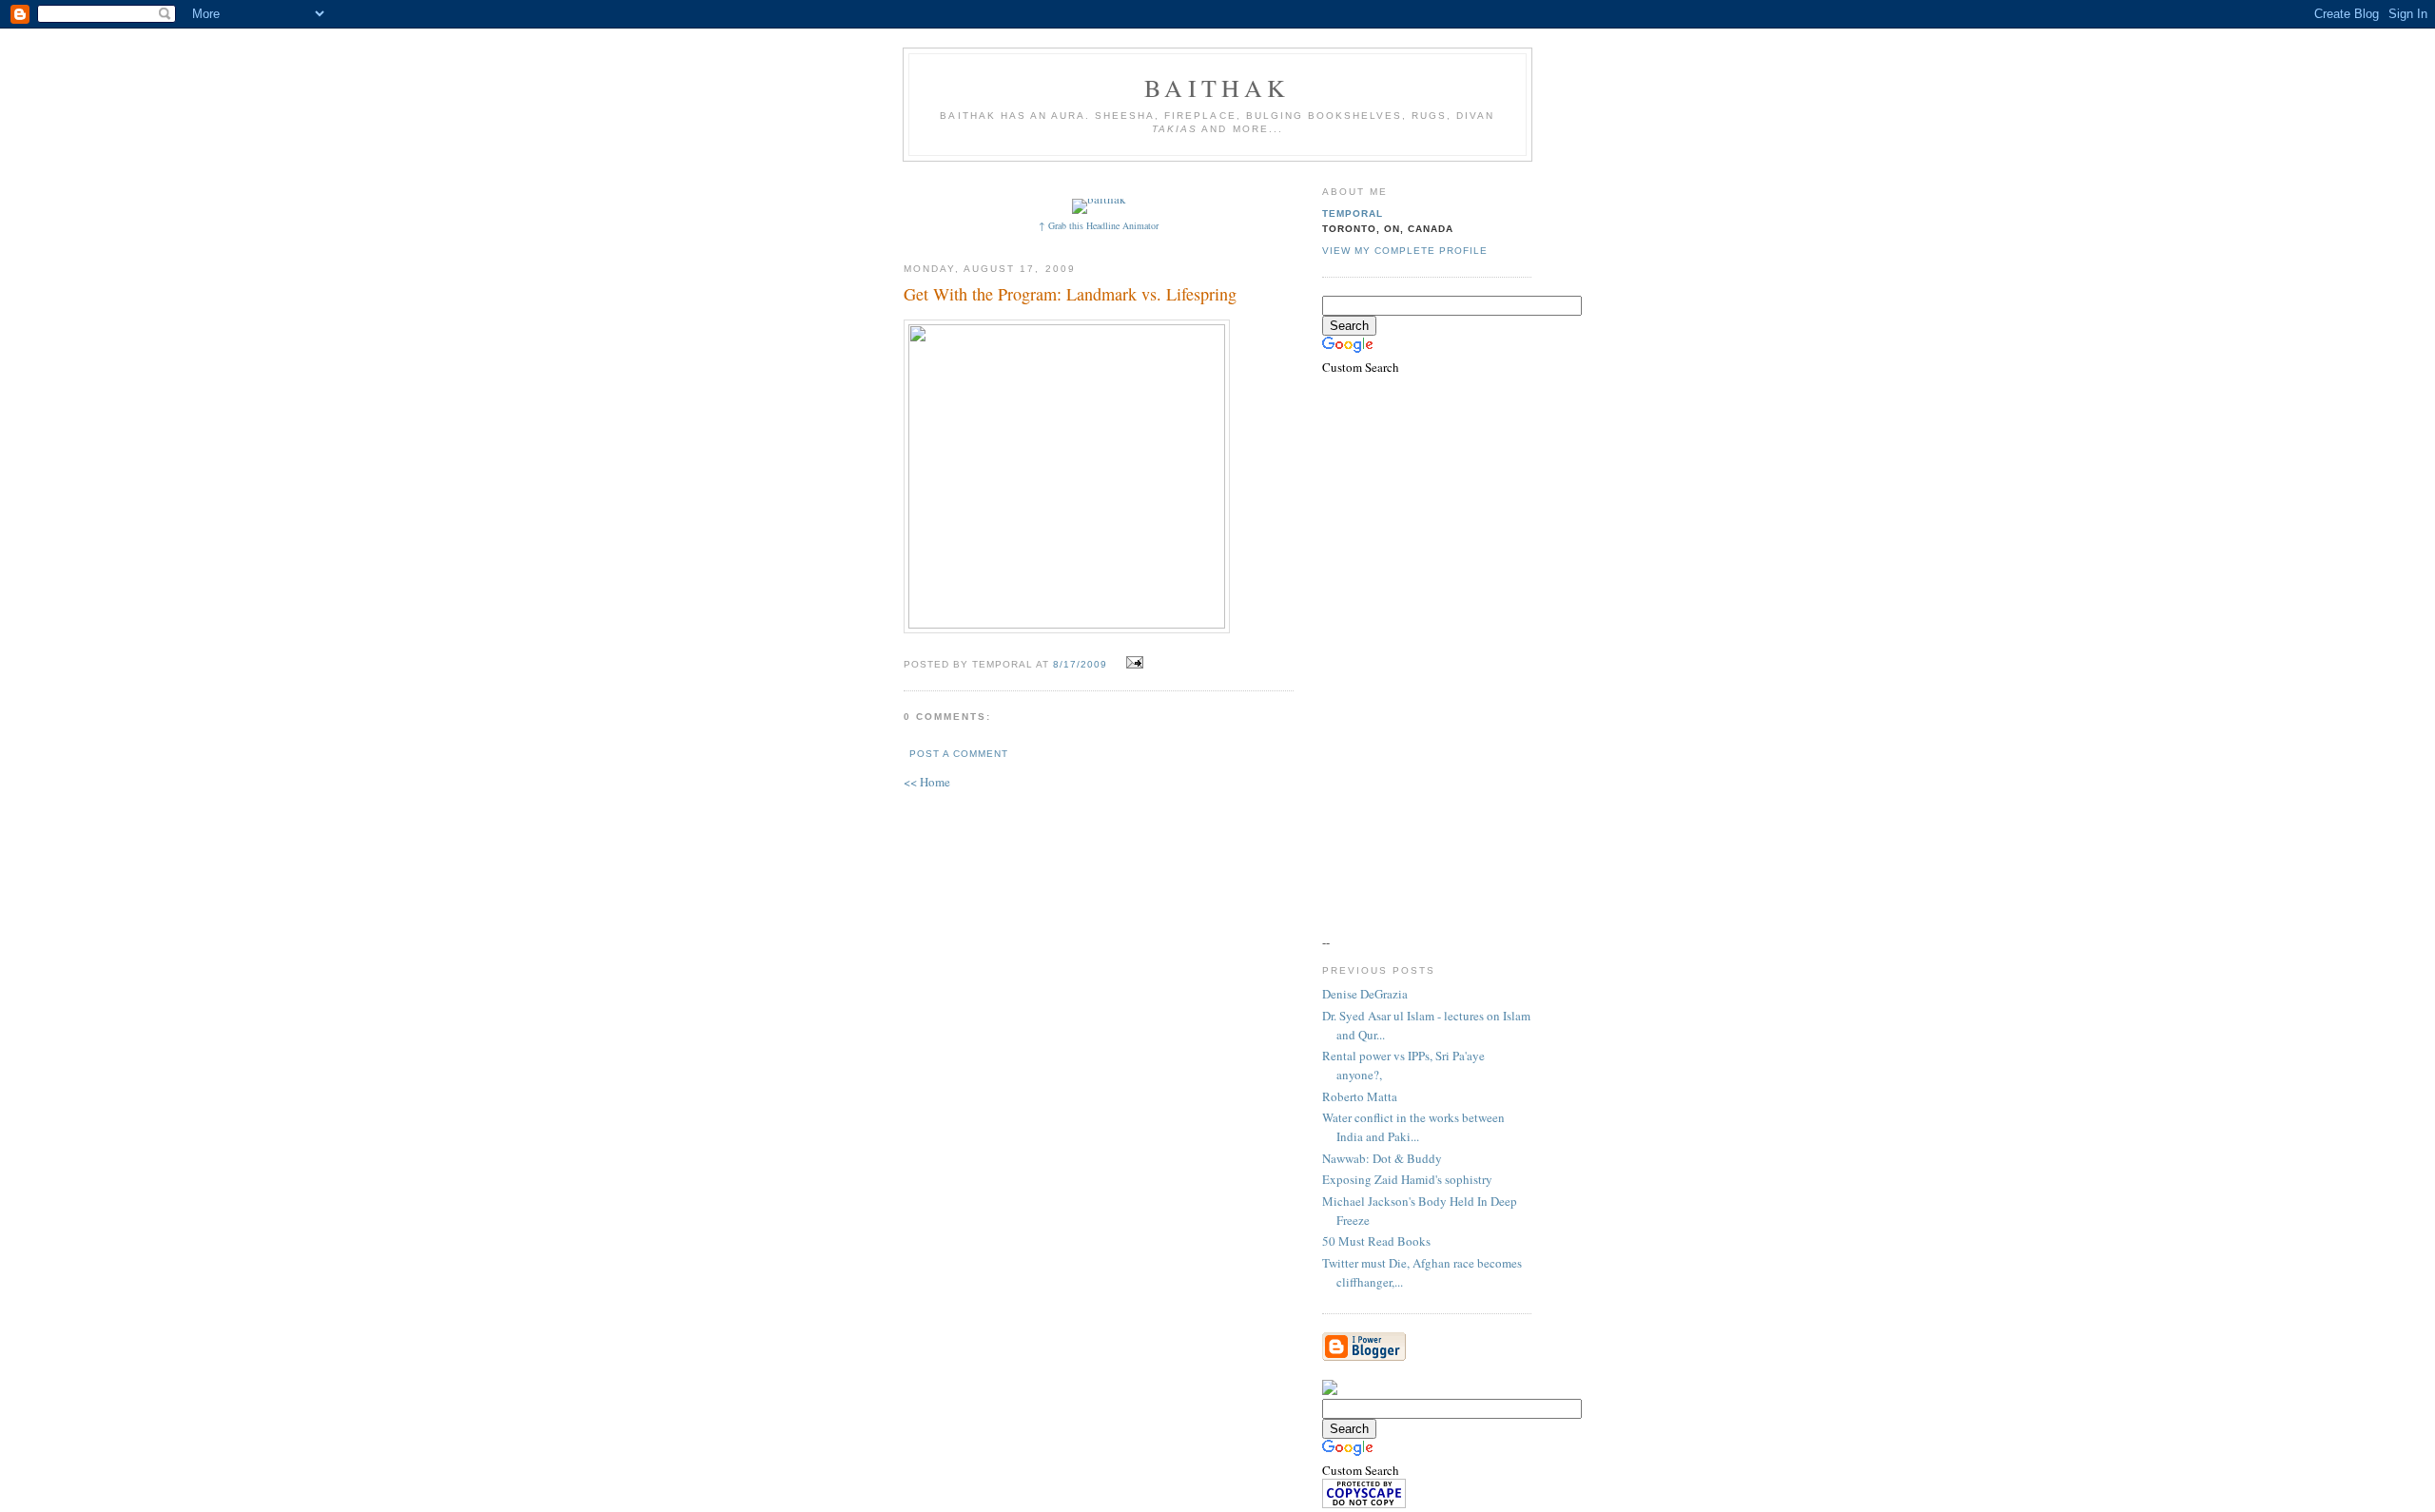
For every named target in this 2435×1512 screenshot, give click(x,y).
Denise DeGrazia (1365, 994)
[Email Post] (1132, 663)
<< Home (927, 782)
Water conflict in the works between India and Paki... (1413, 1127)
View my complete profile (1405, 251)
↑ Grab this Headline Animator (1099, 225)
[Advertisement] (1253, 178)
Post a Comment (959, 754)
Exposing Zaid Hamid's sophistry (1407, 1179)
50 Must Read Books (1376, 1241)
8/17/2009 (1080, 664)
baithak (1217, 87)
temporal (1353, 213)
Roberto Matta (1360, 1096)
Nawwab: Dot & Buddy (1382, 1158)
